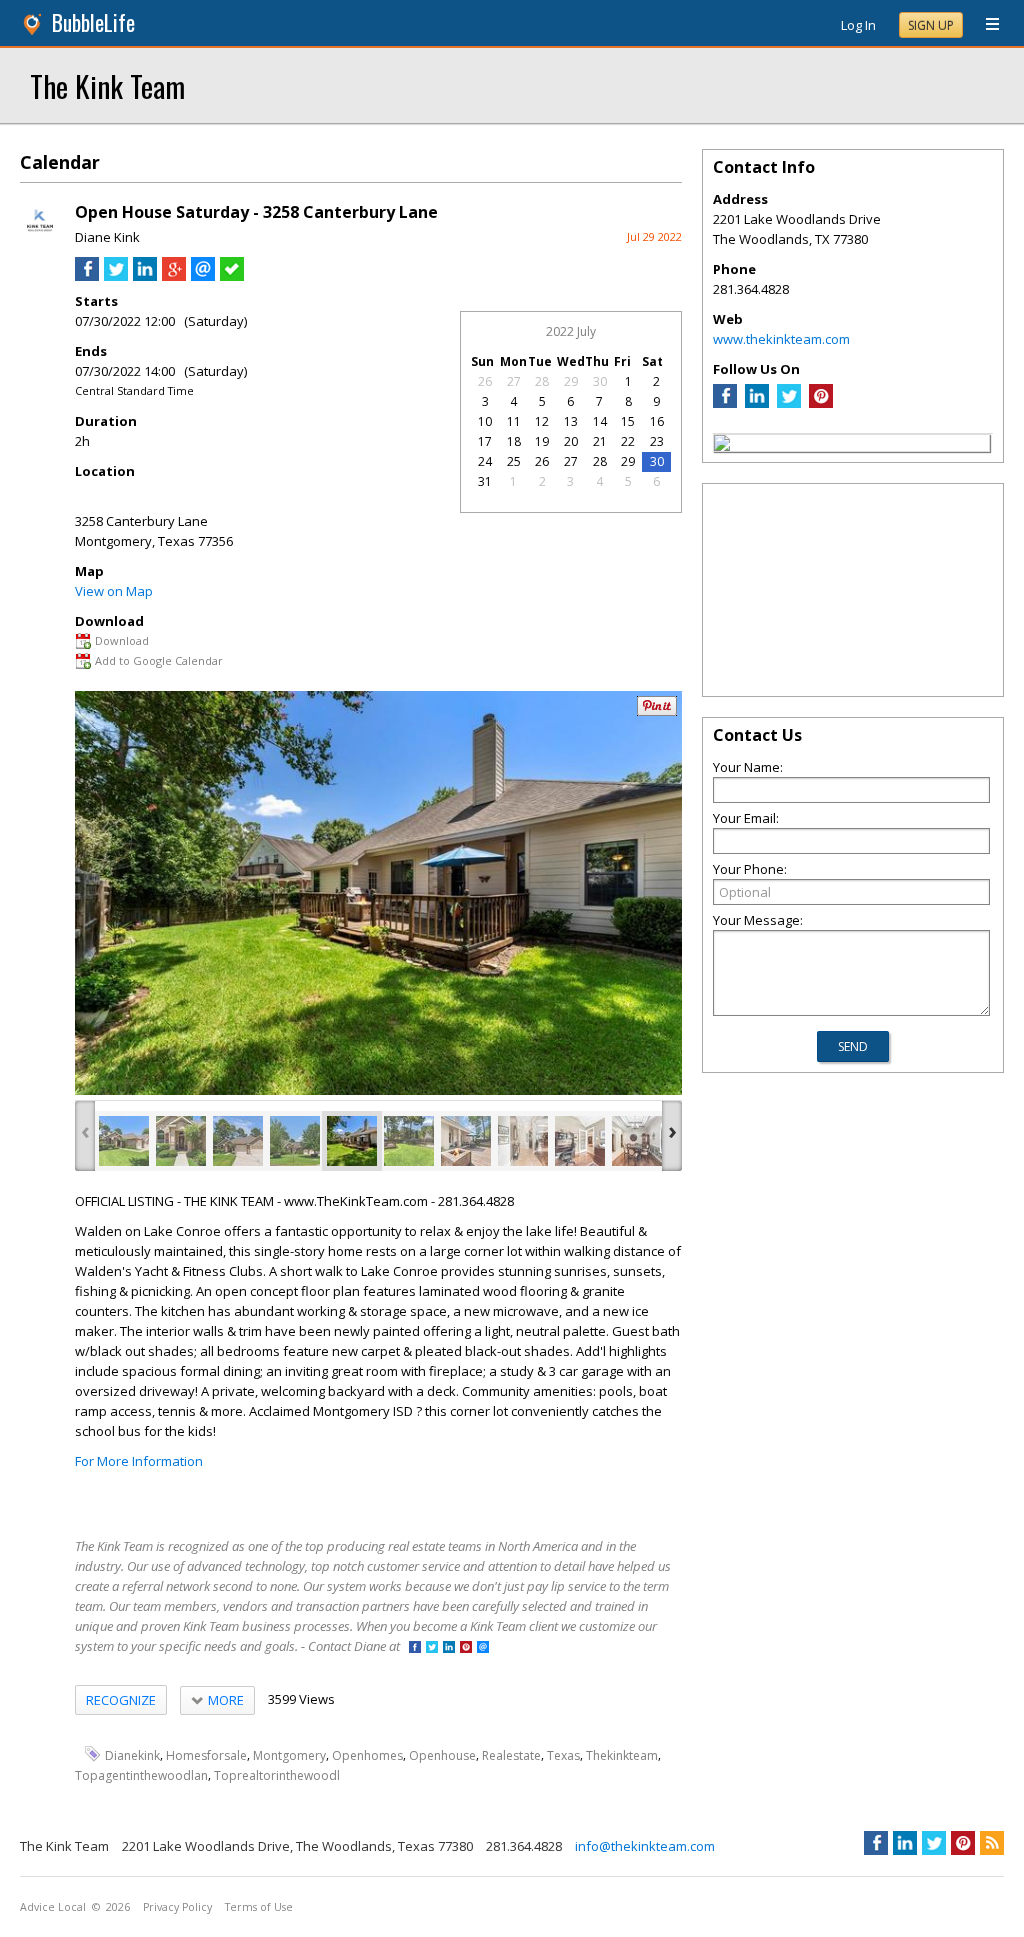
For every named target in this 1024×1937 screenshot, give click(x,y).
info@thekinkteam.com (645, 1846)
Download (122, 640)
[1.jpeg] (124, 1141)
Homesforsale (206, 1754)
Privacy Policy (177, 1907)
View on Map (114, 591)
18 (514, 441)
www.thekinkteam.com (781, 339)
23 (657, 441)
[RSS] (992, 1843)
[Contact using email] (483, 1648)
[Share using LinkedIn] (145, 276)
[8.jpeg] (523, 1141)
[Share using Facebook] (87, 276)
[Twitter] (789, 403)
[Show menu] (985, 25)
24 (485, 461)
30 (600, 381)
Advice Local (53, 1907)
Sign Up (931, 25)
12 (542, 421)
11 (514, 421)
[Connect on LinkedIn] (449, 1648)
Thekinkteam (622, 1754)
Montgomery (289, 1754)
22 (628, 441)
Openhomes (367, 1754)
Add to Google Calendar (159, 660)
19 (542, 441)
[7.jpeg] (466, 1141)
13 (571, 421)
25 (514, 461)
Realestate (511, 1754)
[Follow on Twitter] (432, 1648)
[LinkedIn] (757, 403)
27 (514, 381)
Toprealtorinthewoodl (277, 1775)
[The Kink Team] (722, 446)
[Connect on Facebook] (415, 1648)
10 (485, 421)
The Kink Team (107, 85)
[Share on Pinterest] (657, 711)
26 (485, 381)
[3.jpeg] (238, 1141)
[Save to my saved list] (232, 276)
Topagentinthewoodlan (141, 1775)
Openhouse (442, 1754)
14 (600, 421)
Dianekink (132, 1754)
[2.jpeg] (181, 1141)
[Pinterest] (821, 403)
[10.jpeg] (637, 1141)
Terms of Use (259, 1907)
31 (485, 481)
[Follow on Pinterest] (466, 1648)
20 (571, 441)
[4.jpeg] (295, 1141)
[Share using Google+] (174, 276)
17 (485, 441)
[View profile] (40, 238)
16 (657, 421)
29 (571, 381)
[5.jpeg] (352, 1141)
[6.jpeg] (409, 1141)
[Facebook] (725, 403)
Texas (563, 1754)
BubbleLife (93, 22)
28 (542, 381)
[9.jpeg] (580, 1141)
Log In (858, 25)
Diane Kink (107, 237)
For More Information (139, 1461)
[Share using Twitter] (116, 276)
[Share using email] (203, 276)
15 (628, 421)
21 (600, 441)
